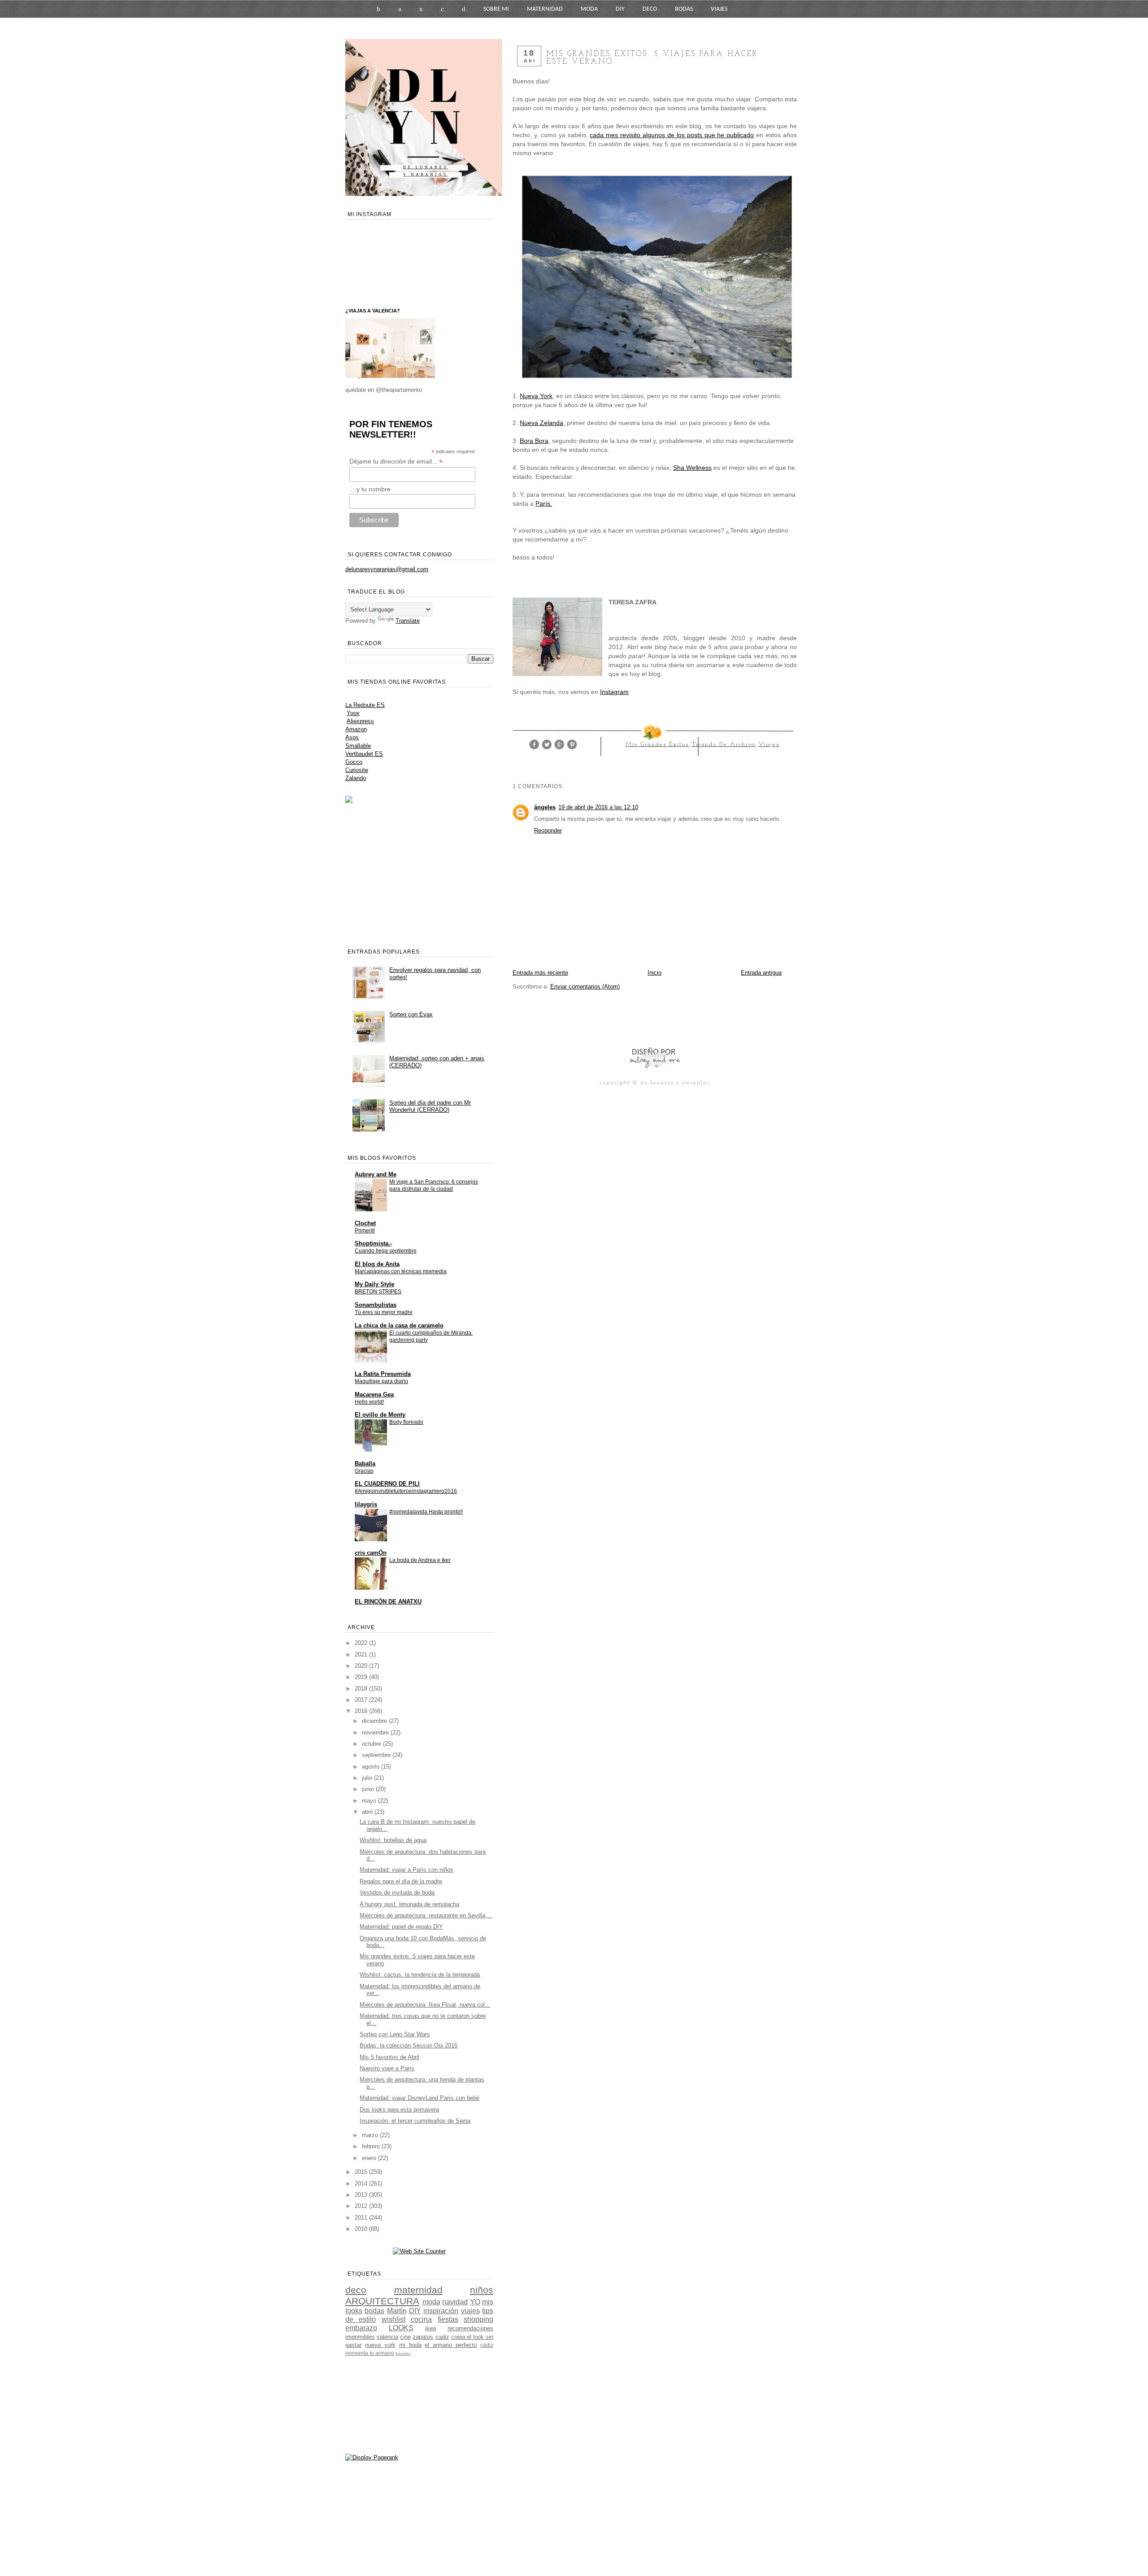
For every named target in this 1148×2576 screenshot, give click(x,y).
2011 (362, 2218)
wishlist (394, 2319)
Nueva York (536, 396)
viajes (769, 744)
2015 (362, 2172)
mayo (370, 1801)
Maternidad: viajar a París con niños (407, 1870)
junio (369, 1789)
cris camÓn (371, 1553)
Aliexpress (360, 721)
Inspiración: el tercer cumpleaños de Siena (415, 2121)
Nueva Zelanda (541, 423)
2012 (362, 2206)
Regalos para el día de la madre (401, 1881)
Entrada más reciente (540, 973)
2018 (362, 1689)
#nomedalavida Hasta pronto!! (426, 1512)
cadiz (442, 2337)
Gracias (364, 1471)
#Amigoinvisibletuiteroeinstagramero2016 (406, 1491)
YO (475, 2302)
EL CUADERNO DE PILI (387, 1484)
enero (370, 2158)
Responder (548, 830)
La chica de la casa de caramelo (399, 1325)
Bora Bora (534, 441)
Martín (397, 2311)
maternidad (418, 2290)
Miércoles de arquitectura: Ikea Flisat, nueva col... (425, 2005)
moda (431, 2302)
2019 (362, 1677)
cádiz (487, 2345)
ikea (430, 2328)
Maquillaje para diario (381, 1381)
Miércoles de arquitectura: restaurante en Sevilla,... (426, 1915)
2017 (362, 1700)
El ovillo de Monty (380, 1415)
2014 (362, 2184)
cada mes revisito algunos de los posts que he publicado (672, 135)
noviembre (376, 1733)
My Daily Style (374, 1284)
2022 (362, 1643)
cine (405, 2337)
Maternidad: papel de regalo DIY (401, 1927)
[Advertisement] (617, 1018)
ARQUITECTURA (382, 2301)
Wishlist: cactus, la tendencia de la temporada (420, 1975)
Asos (352, 737)
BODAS (684, 9)
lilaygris (366, 1504)
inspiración (441, 2311)
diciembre (375, 1721)
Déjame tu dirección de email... (396, 462)
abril (368, 1812)
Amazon (356, 729)
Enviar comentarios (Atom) (585, 987)
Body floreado (406, 1422)
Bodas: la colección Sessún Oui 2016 (409, 2045)
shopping (478, 2319)
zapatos (423, 2337)
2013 (362, 2195)
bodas (374, 2311)
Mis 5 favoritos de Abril (389, 2057)
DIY (620, 9)
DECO (650, 9)
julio (368, 1778)
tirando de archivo (724, 744)
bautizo (403, 2353)
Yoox (353, 713)
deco (356, 2290)
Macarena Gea (374, 1394)
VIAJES (719, 9)
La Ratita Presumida (383, 1374)
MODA (589, 9)
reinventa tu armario (370, 2353)
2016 (362, 1711)
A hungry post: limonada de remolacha (409, 1904)
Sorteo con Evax (411, 1014)
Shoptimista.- (373, 1243)
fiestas (448, 2319)
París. (544, 503)
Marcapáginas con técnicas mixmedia (401, 1271)
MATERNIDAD (545, 9)
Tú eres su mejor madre (384, 1312)
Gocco (354, 762)
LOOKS (401, 2328)
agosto (372, 1767)
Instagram (614, 692)
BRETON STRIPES (378, 1292)
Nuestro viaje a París (387, 2068)
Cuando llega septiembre (386, 1251)
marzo (371, 2135)
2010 (362, 2229)
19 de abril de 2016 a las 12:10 (598, 807)
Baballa (365, 1464)
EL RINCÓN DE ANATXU (388, 1602)
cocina (421, 2319)
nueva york (380, 2345)
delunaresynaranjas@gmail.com (387, 569)
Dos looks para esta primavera (399, 2110)
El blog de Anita (377, 1264)
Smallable (358, 746)
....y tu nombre (370, 489)
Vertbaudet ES (364, 754)
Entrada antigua (761, 973)
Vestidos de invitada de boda (397, 1893)
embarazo (361, 2328)
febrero (372, 2146)
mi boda (410, 2345)
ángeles (545, 807)
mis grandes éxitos (657, 744)
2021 (362, 1654)
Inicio (654, 973)
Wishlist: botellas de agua (393, 1840)
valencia (387, 2337)
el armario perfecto (451, 2345)
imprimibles (360, 2337)
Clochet (365, 1223)
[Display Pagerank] (372, 2457)
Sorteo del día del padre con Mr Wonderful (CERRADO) (430, 1106)
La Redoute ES (365, 705)
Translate (408, 621)
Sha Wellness (692, 468)
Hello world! (369, 1402)
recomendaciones (470, 2328)
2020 (362, 1666)
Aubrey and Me (376, 1174)
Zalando (356, 778)
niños (482, 2290)
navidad (455, 2302)
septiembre (377, 1755)
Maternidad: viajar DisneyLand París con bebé (420, 2098)
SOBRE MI (496, 9)
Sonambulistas (376, 1305)
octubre (372, 1744)
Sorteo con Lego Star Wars (395, 2034)
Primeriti (365, 1231)
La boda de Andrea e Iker (420, 1560)
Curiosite (357, 770)
